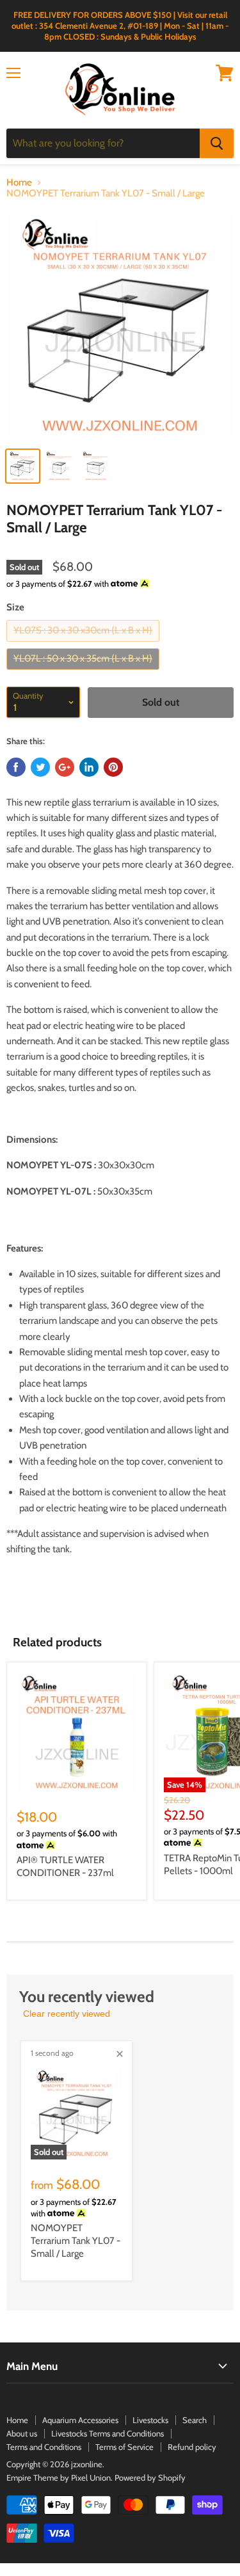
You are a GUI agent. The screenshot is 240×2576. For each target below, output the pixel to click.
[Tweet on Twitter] (40, 767)
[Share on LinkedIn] (89, 767)
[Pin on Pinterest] (113, 767)
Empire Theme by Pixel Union (59, 2477)
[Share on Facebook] (16, 767)
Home (19, 183)
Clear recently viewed (67, 2014)
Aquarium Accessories (80, 2420)
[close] (120, 2054)
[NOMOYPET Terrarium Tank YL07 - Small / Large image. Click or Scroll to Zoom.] (120, 326)
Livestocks (150, 2420)
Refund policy (192, 2447)
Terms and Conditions (44, 2447)
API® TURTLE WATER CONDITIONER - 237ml (65, 1866)
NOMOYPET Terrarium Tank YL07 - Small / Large (76, 2240)
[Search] (217, 143)
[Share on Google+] (65, 767)
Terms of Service (124, 2447)
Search (195, 2420)
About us (22, 2433)
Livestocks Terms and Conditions (108, 2433)
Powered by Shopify (150, 2477)
